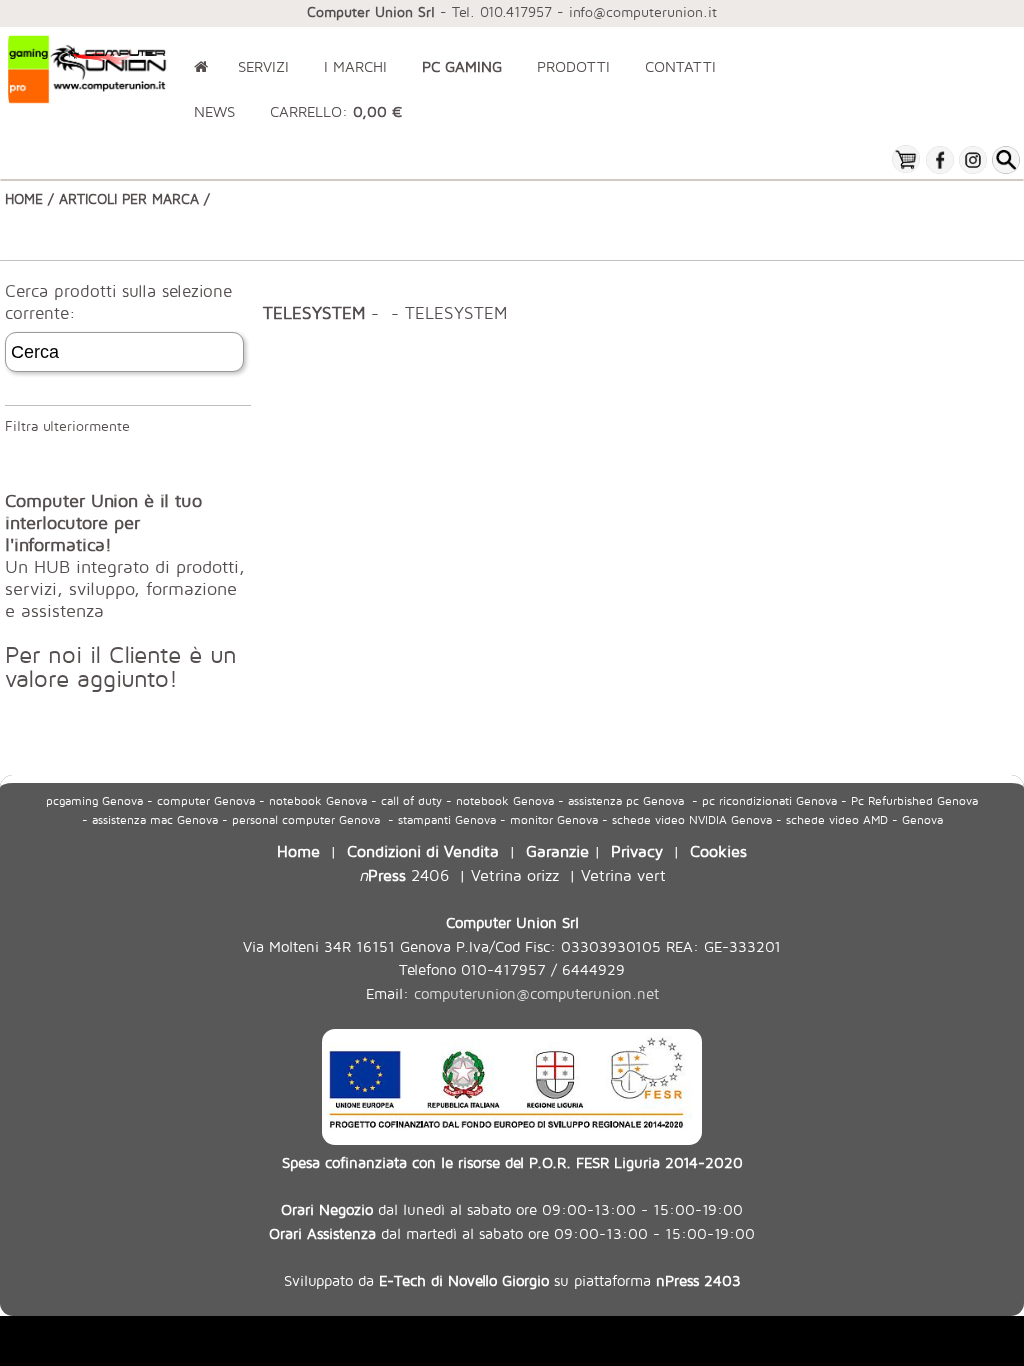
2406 (404, 874)
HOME (24, 198)
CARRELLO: (336, 111)
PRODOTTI (573, 66)
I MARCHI (355, 66)
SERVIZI (263, 66)
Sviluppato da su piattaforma (512, 1280)
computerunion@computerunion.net (536, 993)
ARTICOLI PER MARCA (129, 198)
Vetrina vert (623, 874)
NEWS (214, 111)
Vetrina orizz (515, 874)
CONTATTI (680, 66)
